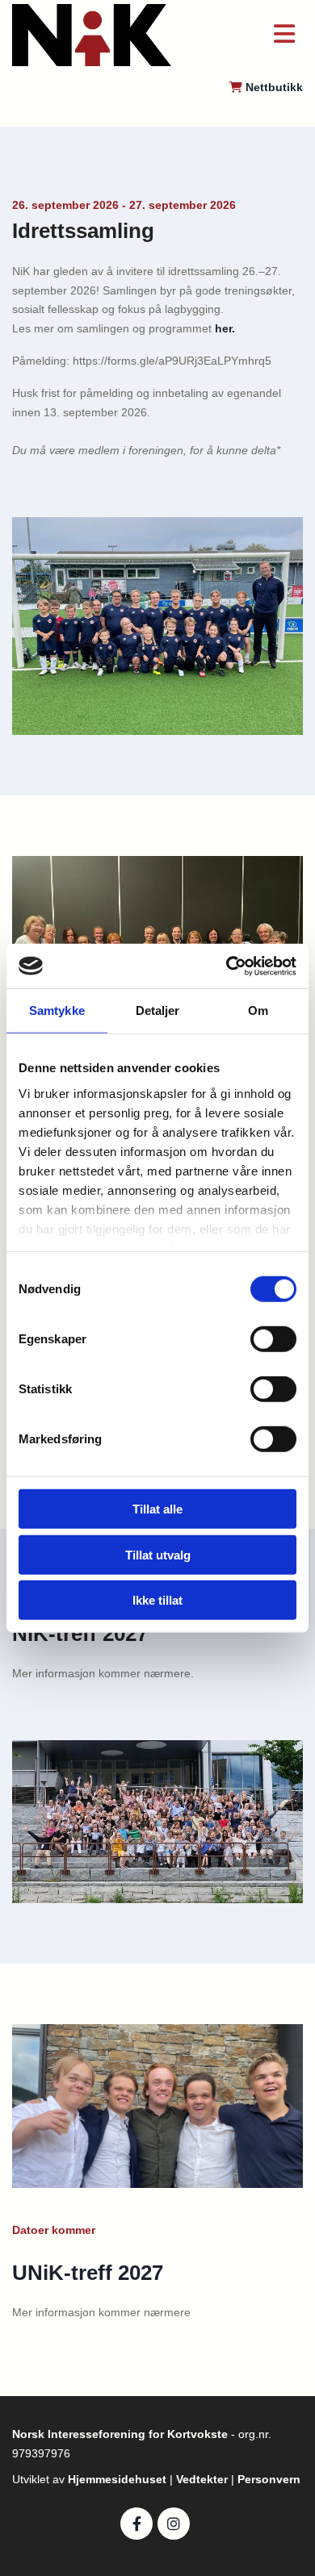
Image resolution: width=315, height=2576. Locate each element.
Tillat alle (157, 1509)
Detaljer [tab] (158, 1010)
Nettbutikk (274, 87)
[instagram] (174, 2524)
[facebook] (136, 2524)
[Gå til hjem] (92, 35)
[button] (249, 35)
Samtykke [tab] (57, 1010)
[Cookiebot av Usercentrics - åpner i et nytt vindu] (227, 966)
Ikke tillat (157, 1600)
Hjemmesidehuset (119, 2479)
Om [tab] (258, 1010)
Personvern (269, 2479)
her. (225, 328)
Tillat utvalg (158, 1554)
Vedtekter (204, 2479)
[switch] (273, 1339)
